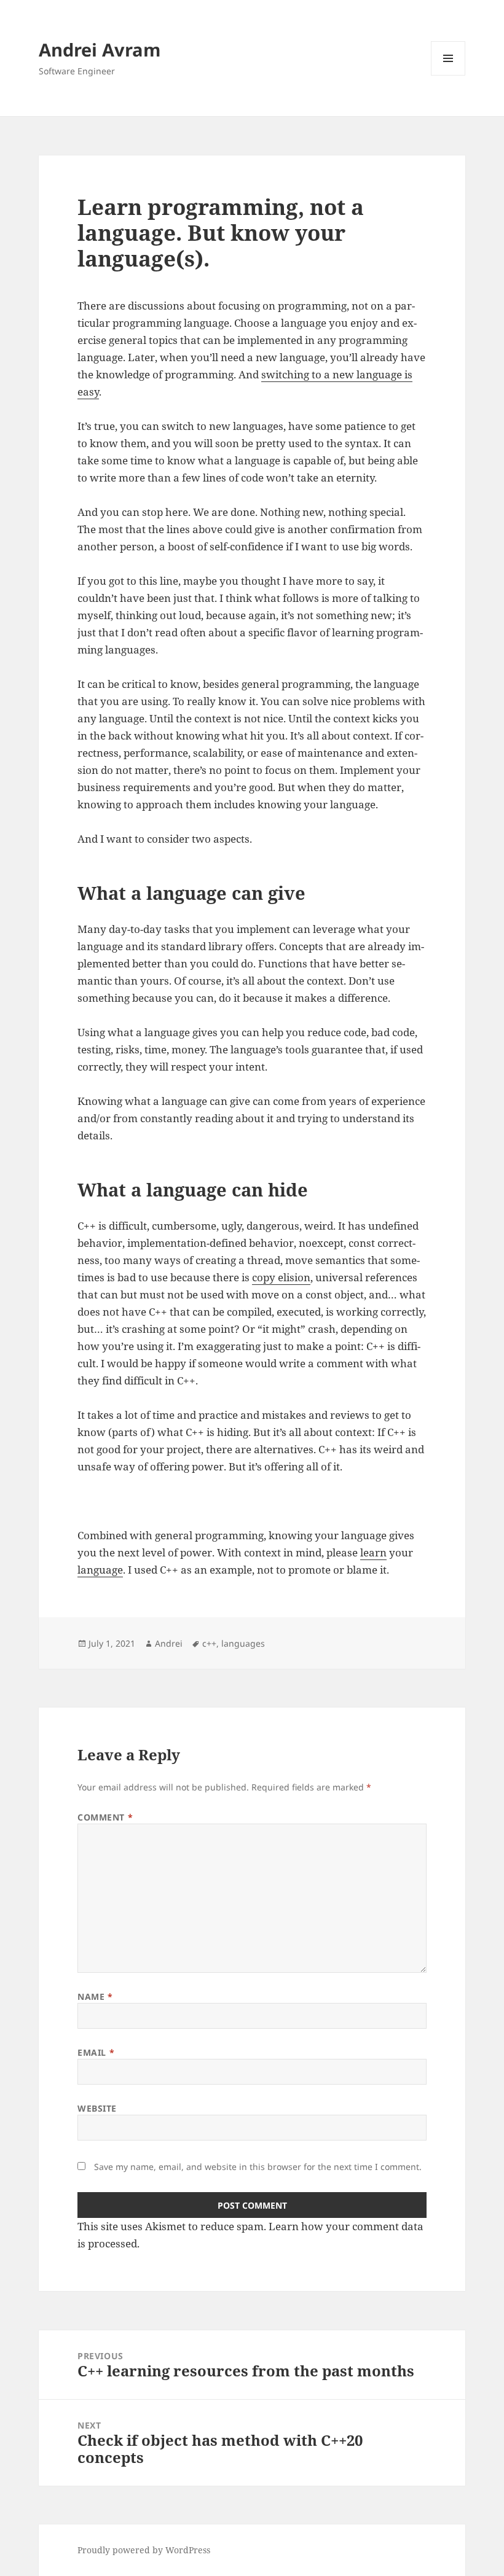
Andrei (169, 1643)
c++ (209, 1643)
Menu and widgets (448, 75)
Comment (105, 1817)
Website (97, 2108)
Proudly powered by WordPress (144, 2550)
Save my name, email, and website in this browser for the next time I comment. (258, 2167)
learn (373, 1552)
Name (95, 1996)
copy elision (281, 1277)
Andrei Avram (100, 49)
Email (96, 2052)
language (100, 1570)
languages (243, 1643)
